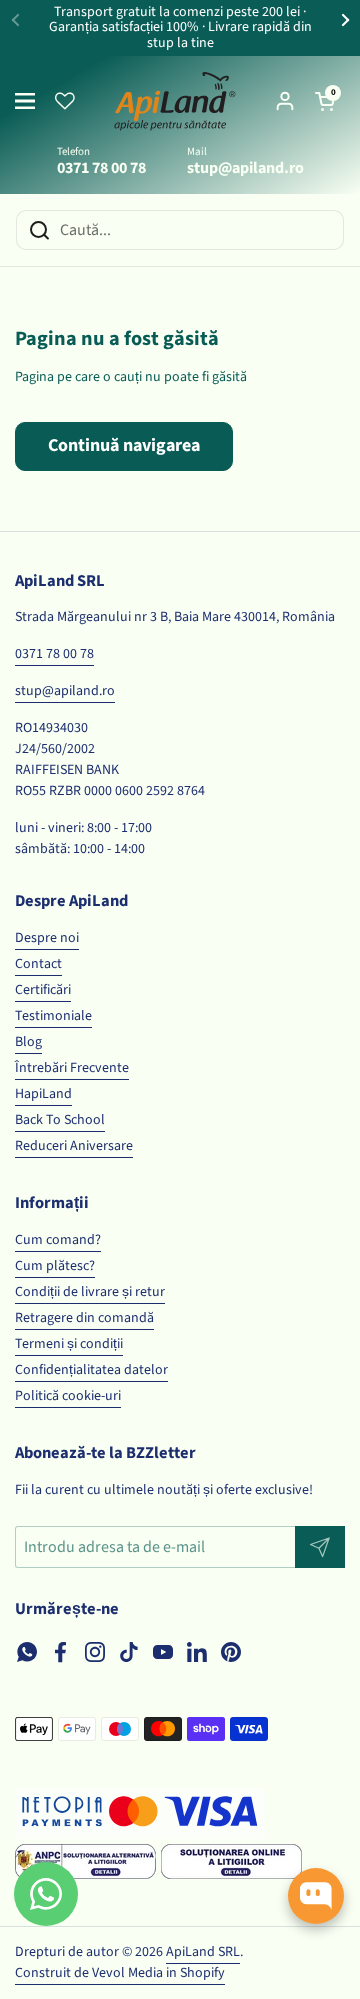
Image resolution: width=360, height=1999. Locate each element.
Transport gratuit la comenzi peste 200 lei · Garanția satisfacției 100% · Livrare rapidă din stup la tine (180, 28)
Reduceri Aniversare (74, 1146)
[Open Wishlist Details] (65, 101)
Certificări (43, 990)
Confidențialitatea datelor (91, 1370)
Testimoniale (53, 1016)
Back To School (60, 1120)
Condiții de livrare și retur (90, 1292)
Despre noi (47, 938)
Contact (38, 964)
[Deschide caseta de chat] (316, 1896)
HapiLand (43, 1094)
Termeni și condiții (69, 1344)
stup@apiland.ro (65, 691)
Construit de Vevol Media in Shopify (120, 1973)
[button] (325, 101)
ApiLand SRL (203, 1952)
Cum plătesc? (55, 1266)
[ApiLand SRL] (175, 101)
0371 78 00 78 (54, 654)
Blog (28, 1042)
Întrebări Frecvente (72, 1068)
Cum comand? (58, 1240)
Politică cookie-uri (68, 1396)
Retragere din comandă (84, 1318)
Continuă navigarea (124, 445)
